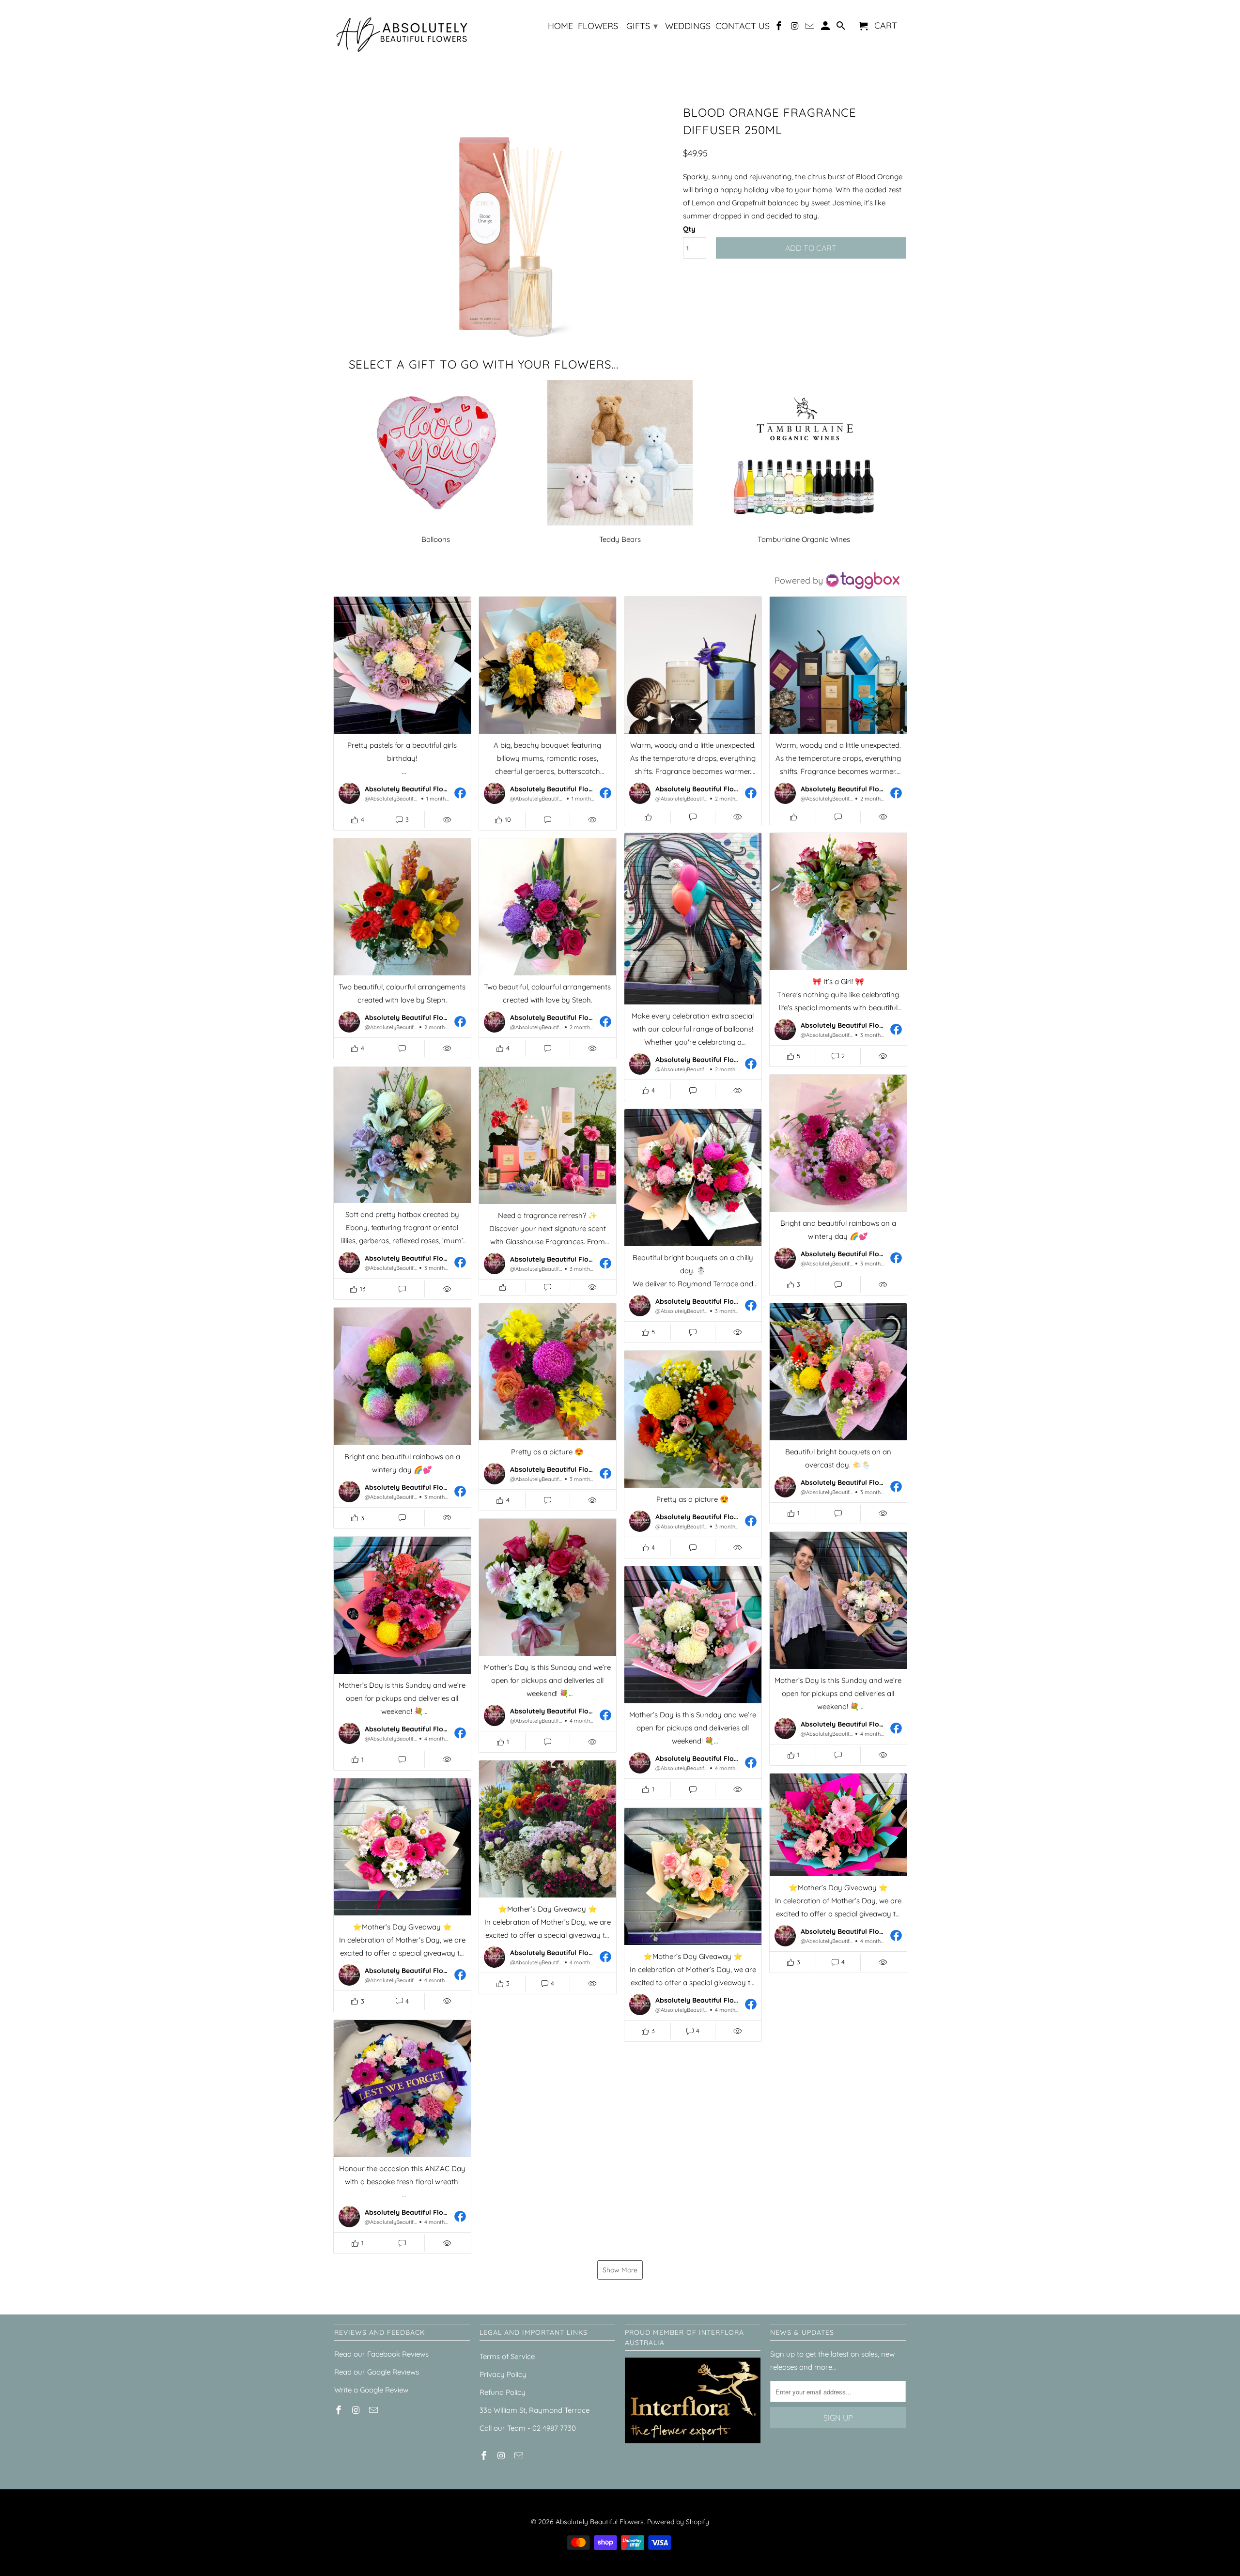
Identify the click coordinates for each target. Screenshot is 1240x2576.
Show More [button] (620, 2270)
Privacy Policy (503, 2374)
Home (560, 26)
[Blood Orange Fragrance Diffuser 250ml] (504, 223)
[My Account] (826, 28)
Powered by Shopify (678, 2522)
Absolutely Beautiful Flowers (600, 2522)
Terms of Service (507, 2356)
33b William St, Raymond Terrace (535, 2410)
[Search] (841, 28)
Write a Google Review (371, 2390)
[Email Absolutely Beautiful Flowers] (811, 28)
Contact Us (743, 26)
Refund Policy (503, 2392)
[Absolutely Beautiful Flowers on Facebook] (780, 28)
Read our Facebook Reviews (381, 2354)
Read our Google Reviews (377, 2372)
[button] (402, 713)
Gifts (642, 26)
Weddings (688, 26)
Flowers (598, 26)
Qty (689, 229)
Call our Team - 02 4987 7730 (528, 2428)
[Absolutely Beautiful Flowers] (402, 34)
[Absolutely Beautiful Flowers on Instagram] (795, 28)
